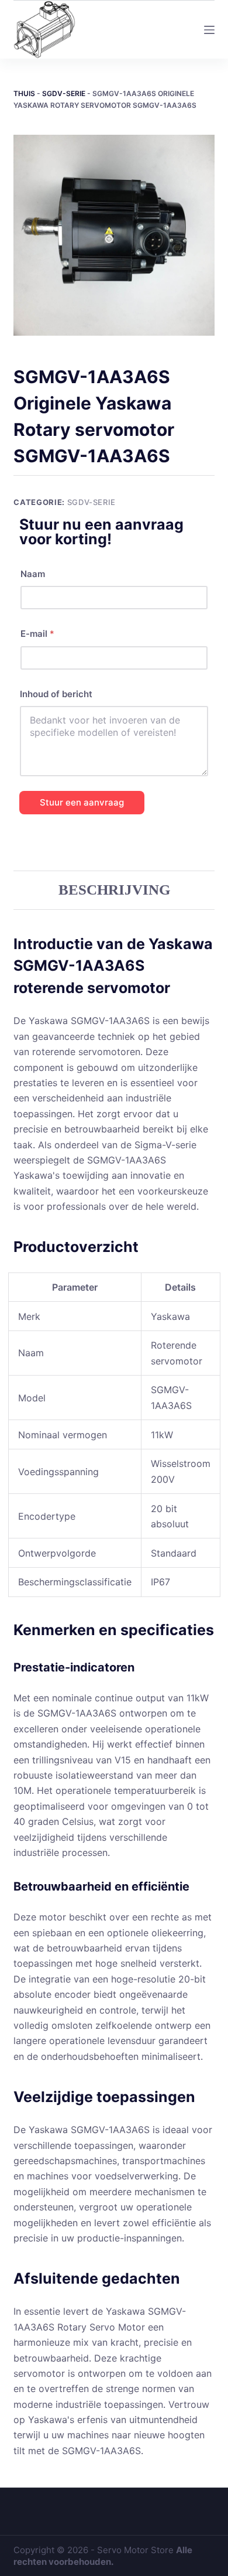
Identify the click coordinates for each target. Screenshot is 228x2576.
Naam (33, 574)
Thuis (24, 93)
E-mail (37, 634)
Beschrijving (114, 890)
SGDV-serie (64, 93)
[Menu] (209, 30)
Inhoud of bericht (56, 694)
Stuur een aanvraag (82, 802)
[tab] (114, 890)
